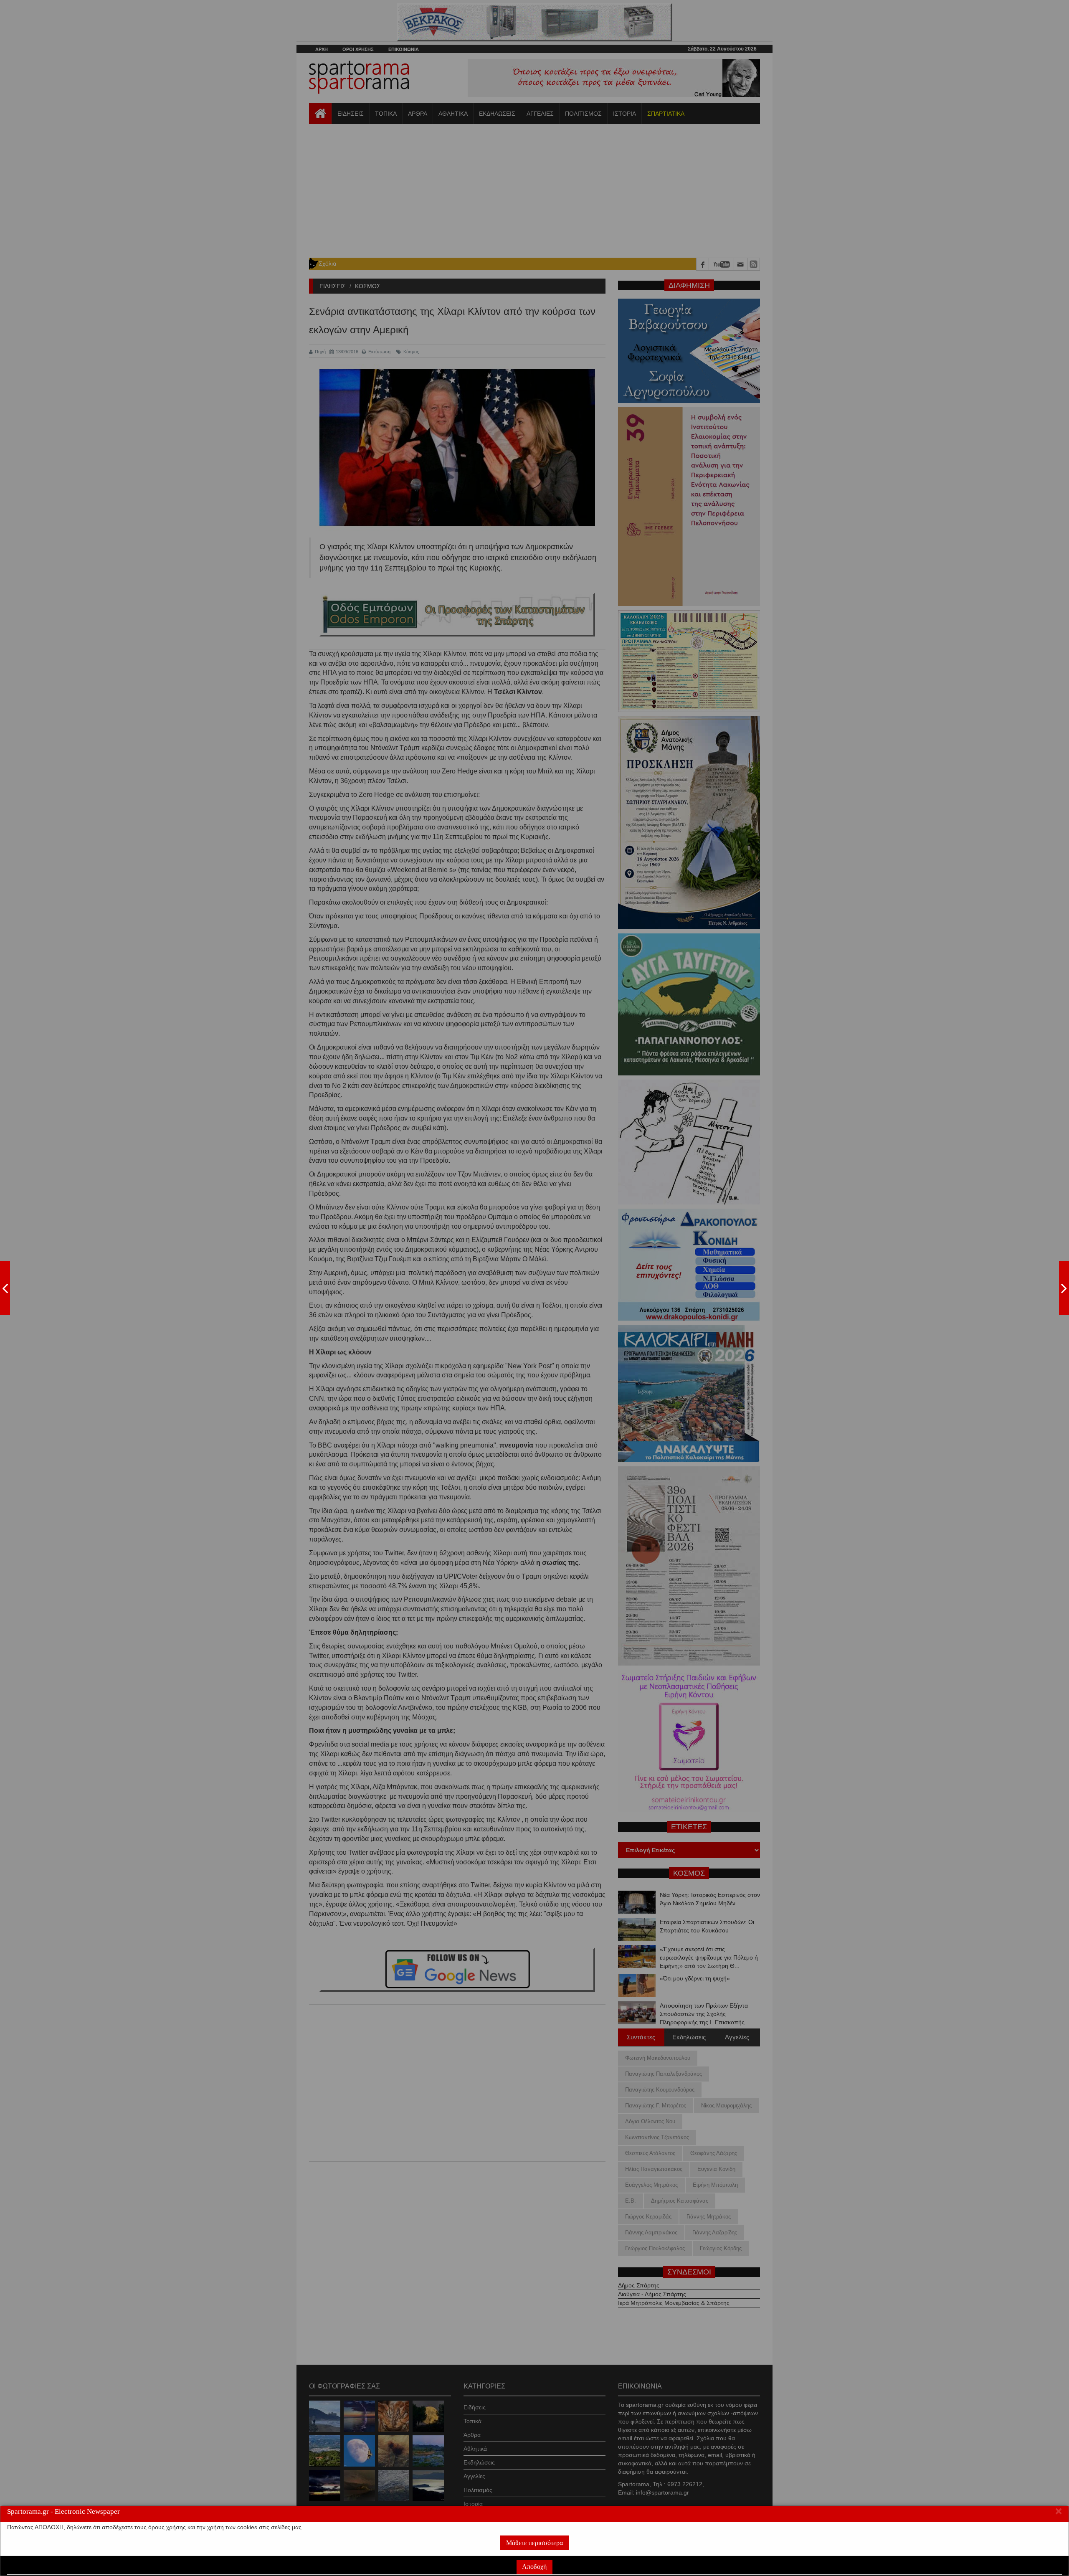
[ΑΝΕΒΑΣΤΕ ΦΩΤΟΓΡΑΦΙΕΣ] (5, 1288)
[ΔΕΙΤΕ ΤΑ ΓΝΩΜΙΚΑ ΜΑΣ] (1064, 1288)
